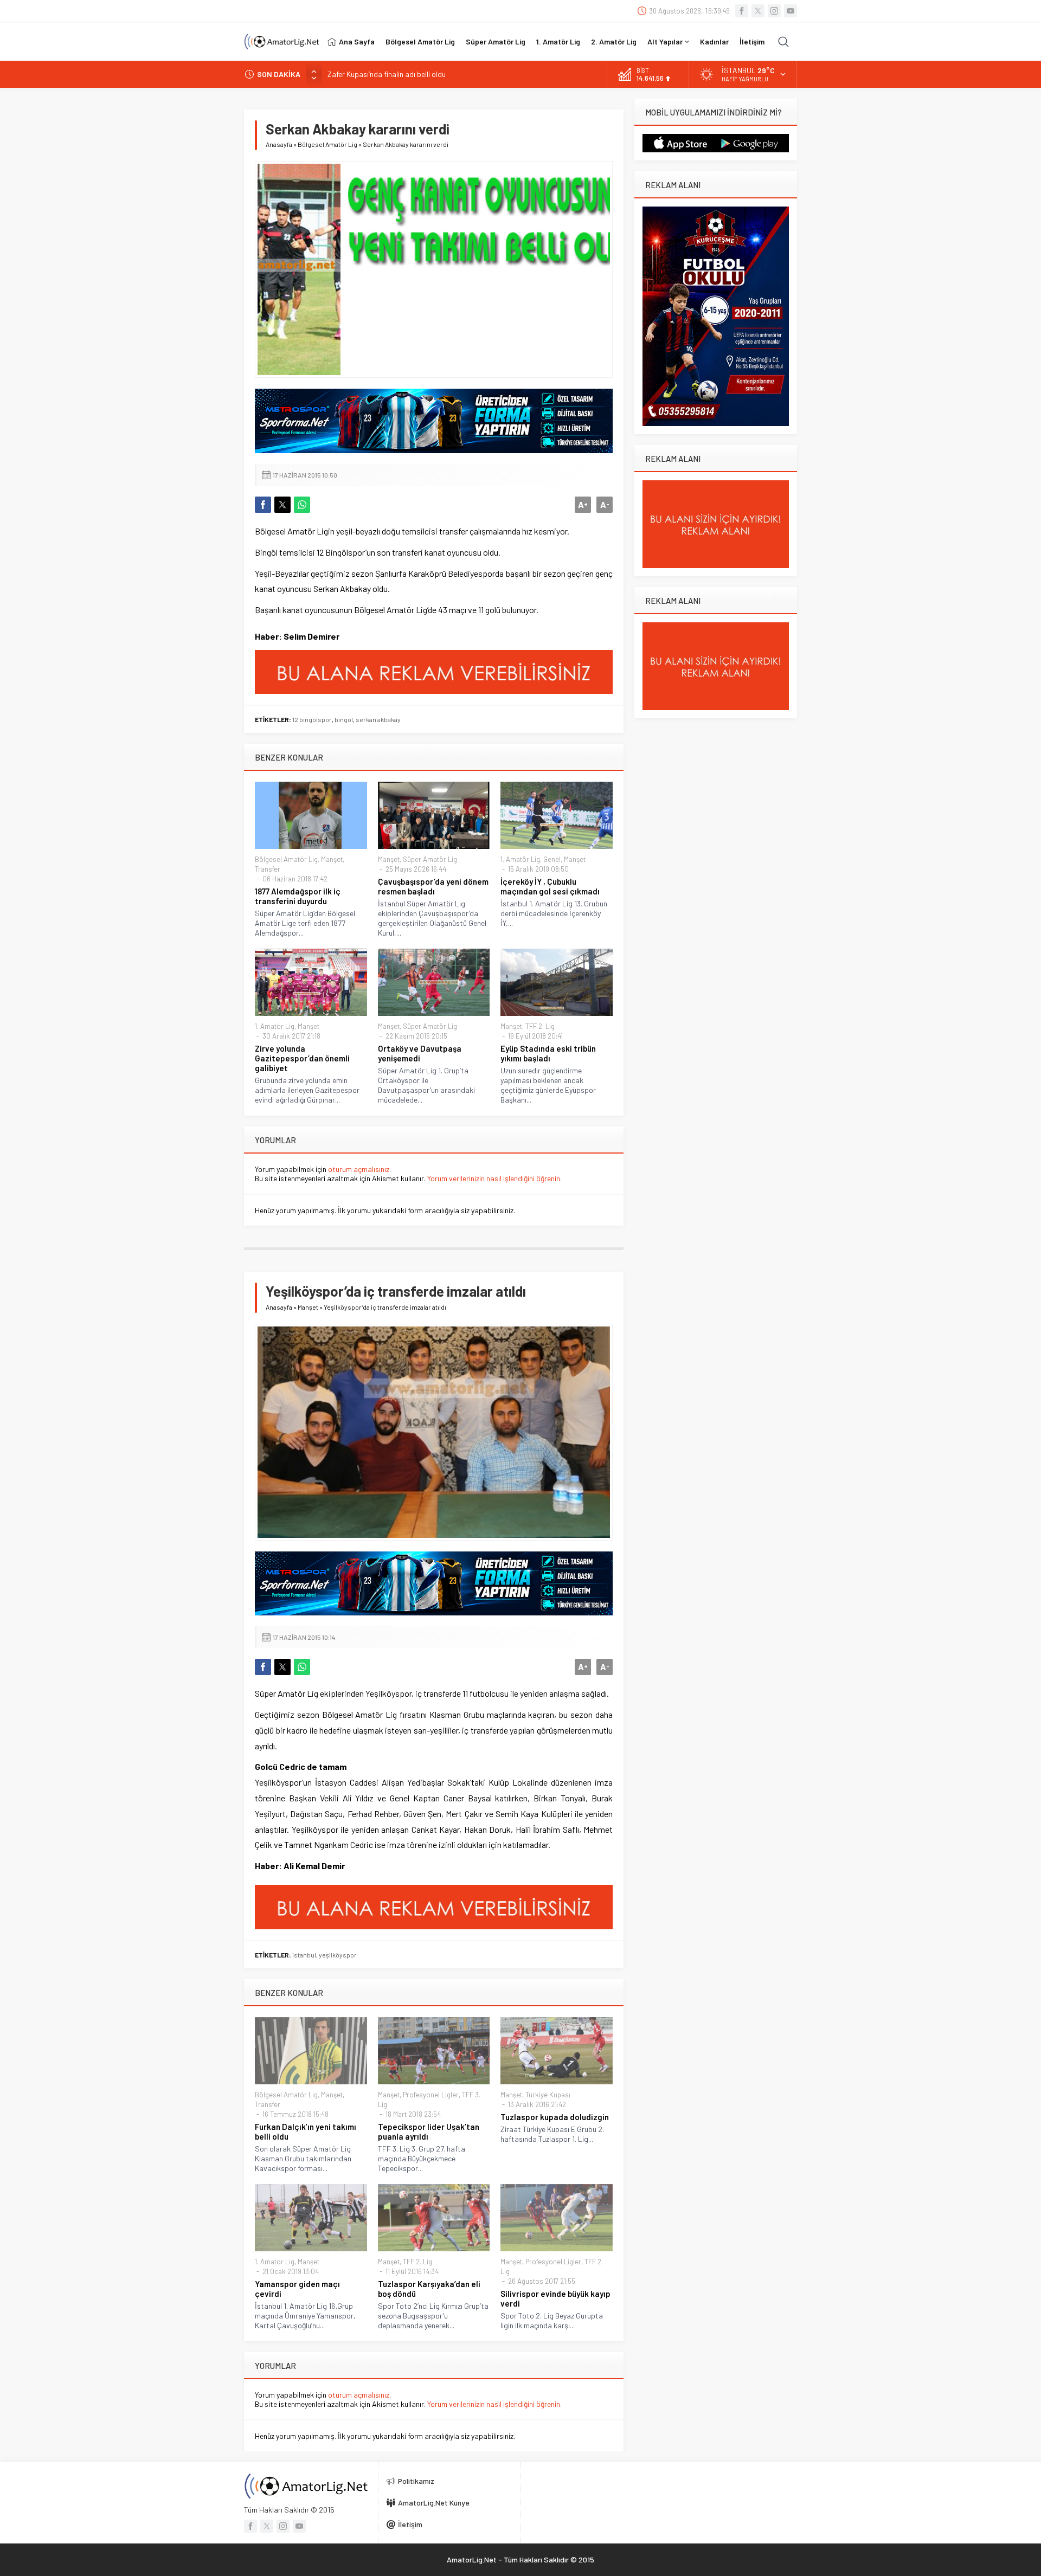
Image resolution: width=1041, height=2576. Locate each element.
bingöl (344, 719)
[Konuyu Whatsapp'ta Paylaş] (302, 505)
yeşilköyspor (338, 1955)
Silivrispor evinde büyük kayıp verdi (555, 2298)
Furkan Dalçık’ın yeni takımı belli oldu (306, 2131)
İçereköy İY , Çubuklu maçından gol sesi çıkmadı (550, 886)
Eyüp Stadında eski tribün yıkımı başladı (548, 1053)
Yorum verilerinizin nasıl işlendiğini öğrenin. (494, 1178)
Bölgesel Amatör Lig (327, 144)
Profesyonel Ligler (431, 2095)
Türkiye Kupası (548, 2095)
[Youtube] (791, 11)
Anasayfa (279, 144)
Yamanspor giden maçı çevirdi (297, 2289)
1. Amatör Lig (520, 859)
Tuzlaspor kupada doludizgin (555, 2117)
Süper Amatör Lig (430, 859)
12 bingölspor (312, 719)
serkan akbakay (378, 719)
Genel (552, 859)
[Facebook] (742, 11)
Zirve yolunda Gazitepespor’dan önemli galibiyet (302, 1058)
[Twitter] (758, 11)
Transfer (268, 869)
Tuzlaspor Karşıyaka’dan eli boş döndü (429, 2289)
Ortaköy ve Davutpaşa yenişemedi (420, 1053)
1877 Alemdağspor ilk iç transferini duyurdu (298, 896)
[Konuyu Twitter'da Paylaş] (282, 505)
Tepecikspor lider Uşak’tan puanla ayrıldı (429, 2131)
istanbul (304, 1955)
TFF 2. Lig (540, 1026)
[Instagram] (774, 11)
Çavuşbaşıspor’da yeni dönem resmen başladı (433, 886)
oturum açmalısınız (359, 1169)
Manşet (332, 859)
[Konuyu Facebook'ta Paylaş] (263, 505)
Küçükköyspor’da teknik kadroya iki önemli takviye (409, 74)
